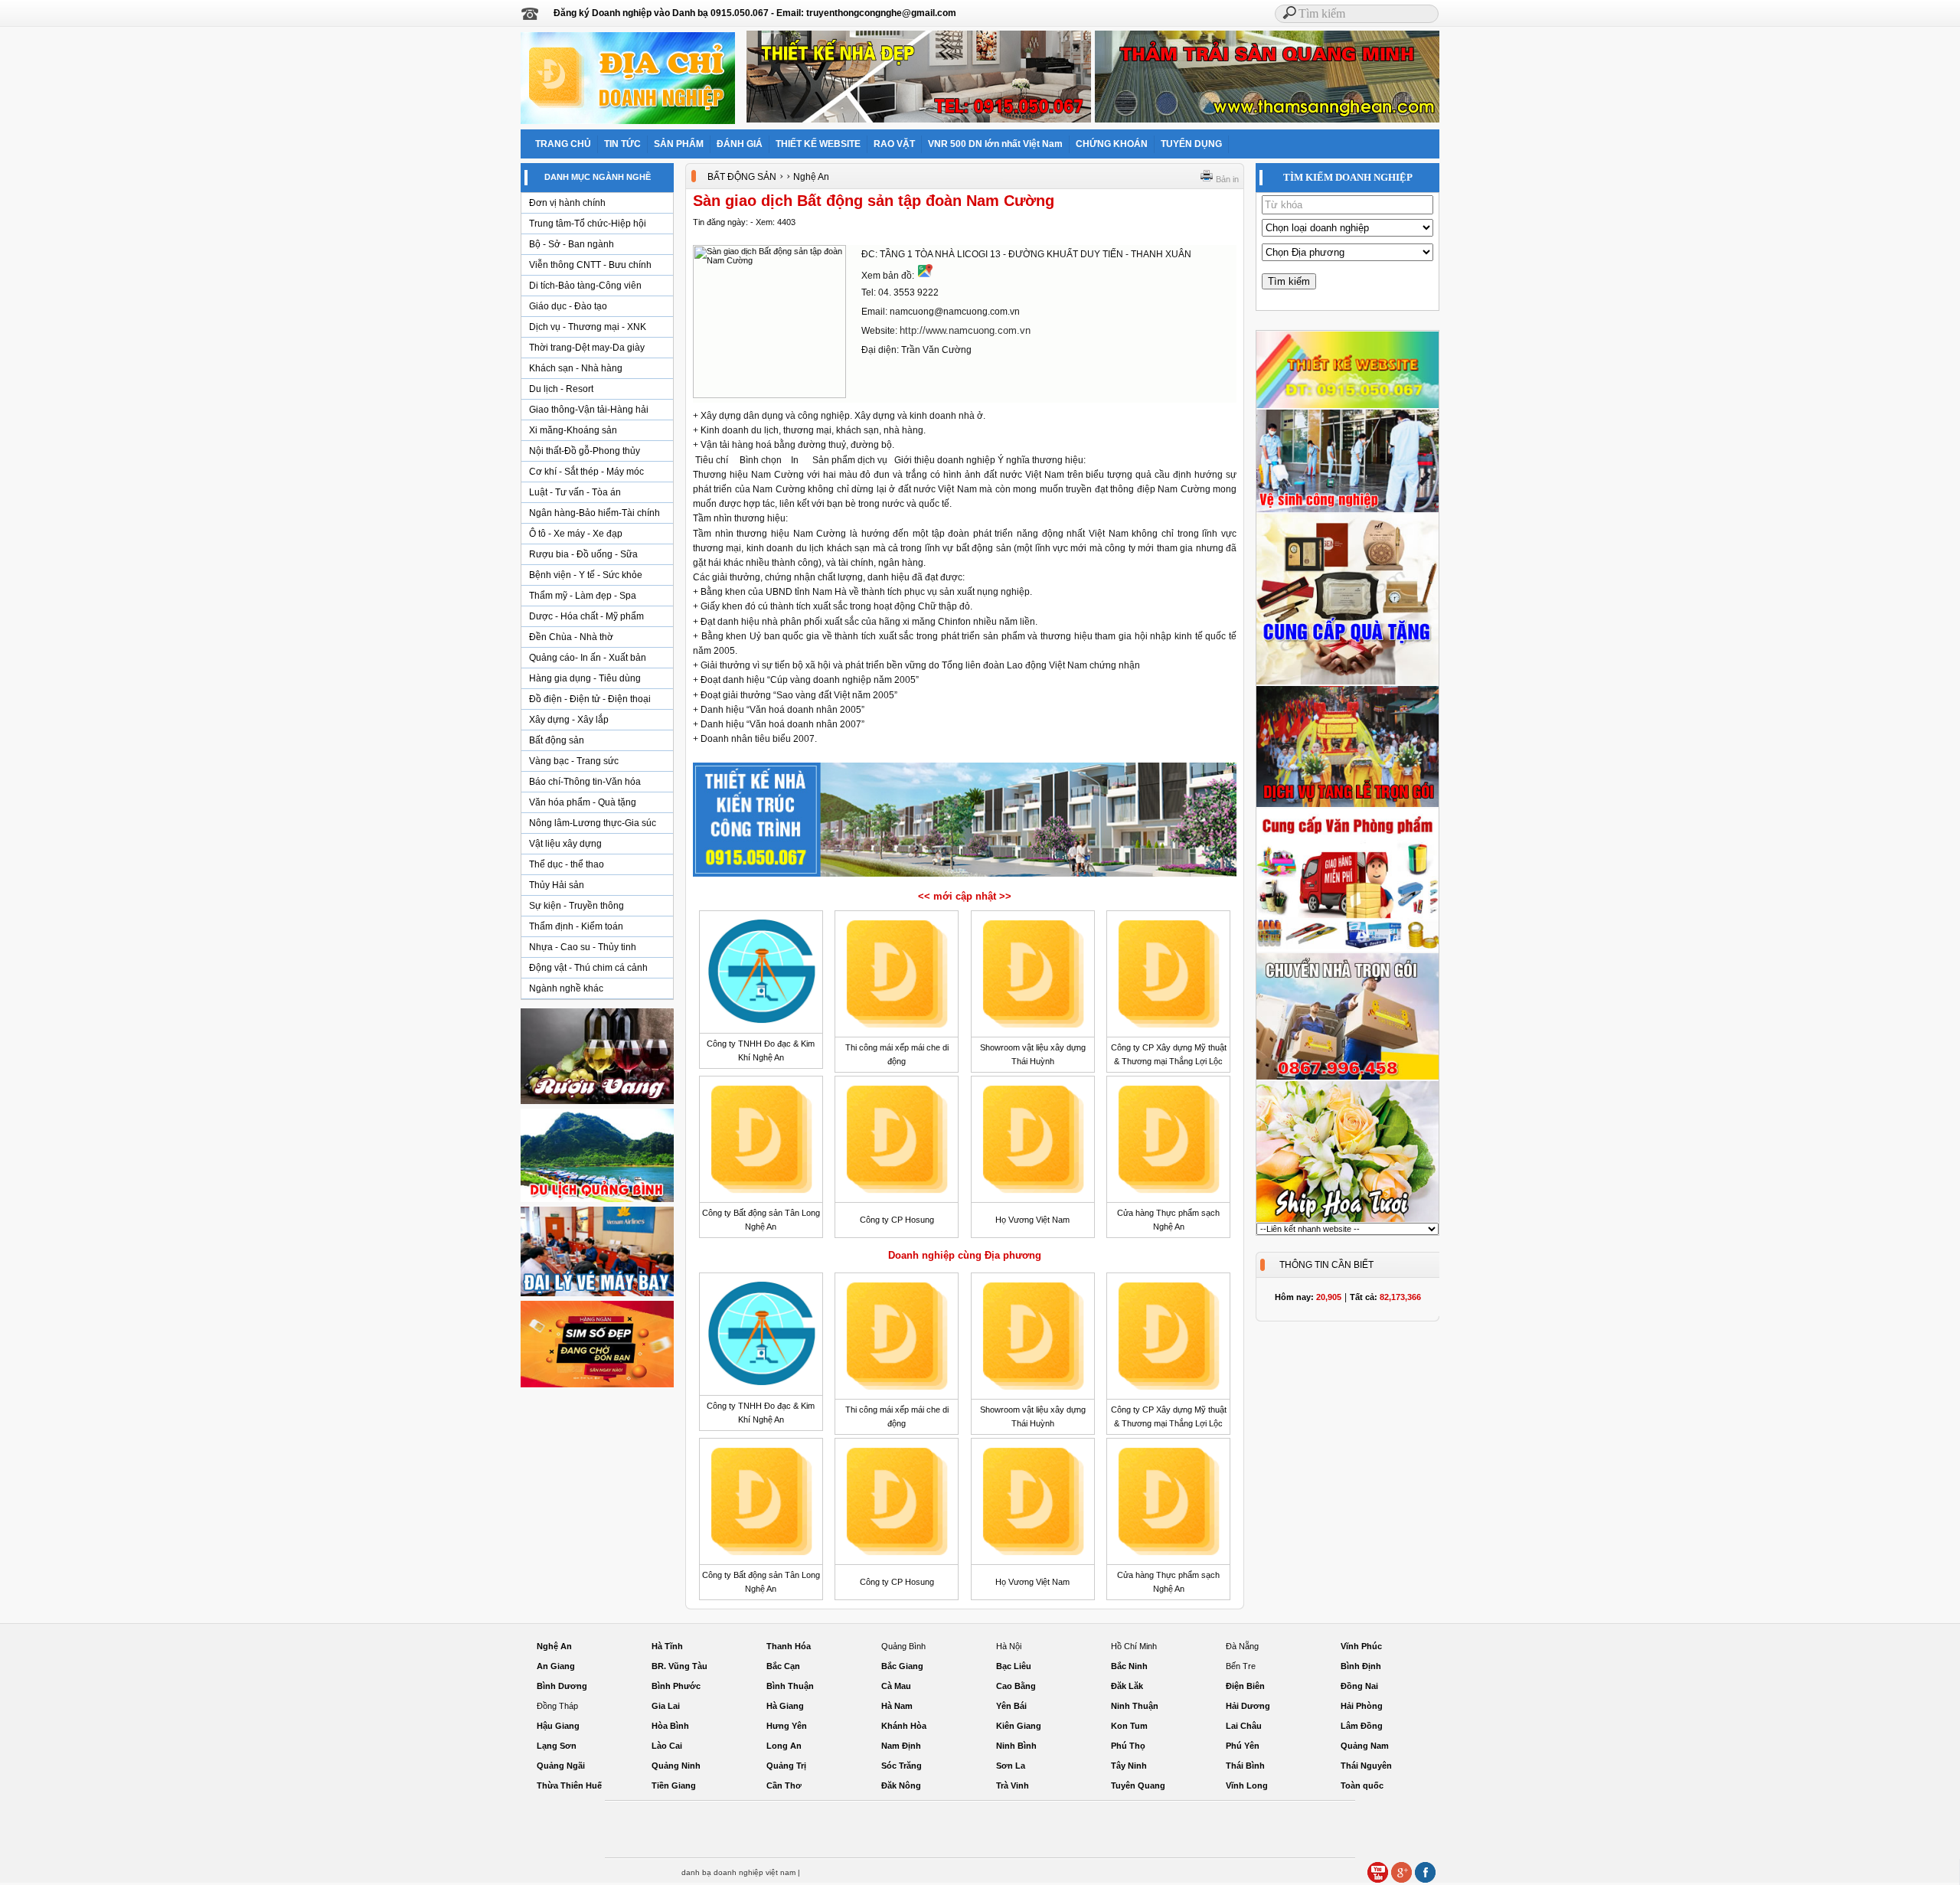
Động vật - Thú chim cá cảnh (588, 968)
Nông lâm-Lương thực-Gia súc (593, 823)
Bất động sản (557, 740)
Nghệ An (811, 177)
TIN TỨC (622, 144)
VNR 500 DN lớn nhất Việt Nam (995, 144)
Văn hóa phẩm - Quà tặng (583, 802)
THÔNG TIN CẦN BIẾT (1326, 1265)
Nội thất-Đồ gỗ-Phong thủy (585, 451)
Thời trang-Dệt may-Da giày (587, 348)
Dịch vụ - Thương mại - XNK (588, 327)
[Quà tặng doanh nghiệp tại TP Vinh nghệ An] (1347, 682)
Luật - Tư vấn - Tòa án (575, 492)
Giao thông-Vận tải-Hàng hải (589, 410)
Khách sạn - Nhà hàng (576, 368)
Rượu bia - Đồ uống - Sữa (583, 554)
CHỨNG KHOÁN (1112, 144)
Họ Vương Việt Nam (1032, 1220)
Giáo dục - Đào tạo (568, 306)
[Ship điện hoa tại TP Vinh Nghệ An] (1347, 1220)
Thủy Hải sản (557, 885)
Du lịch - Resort (561, 389)
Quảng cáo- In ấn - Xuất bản (588, 658)
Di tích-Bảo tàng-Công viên (585, 286)
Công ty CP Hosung (897, 1220)
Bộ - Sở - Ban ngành (572, 244)
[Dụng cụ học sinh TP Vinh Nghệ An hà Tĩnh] (1347, 949)
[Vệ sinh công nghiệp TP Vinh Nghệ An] (1347, 510)
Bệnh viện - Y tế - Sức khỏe (586, 575)
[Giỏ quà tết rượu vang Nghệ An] (597, 1103)
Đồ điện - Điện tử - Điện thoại (590, 699)
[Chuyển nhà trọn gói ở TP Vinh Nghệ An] (1347, 1077)
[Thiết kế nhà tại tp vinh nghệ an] (965, 876)
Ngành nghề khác (566, 988)
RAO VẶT (894, 144)
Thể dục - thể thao (567, 864)
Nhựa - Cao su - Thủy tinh (583, 947)
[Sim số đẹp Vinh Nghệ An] (597, 1387)
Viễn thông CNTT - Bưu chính (590, 265)
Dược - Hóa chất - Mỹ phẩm (586, 616)
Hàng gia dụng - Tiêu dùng (585, 678)
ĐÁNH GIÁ (740, 144)
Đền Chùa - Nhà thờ (571, 637)
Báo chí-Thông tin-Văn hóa (585, 782)
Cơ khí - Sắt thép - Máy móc (586, 472)
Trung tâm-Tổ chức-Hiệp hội (588, 224)
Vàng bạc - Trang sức (574, 761)
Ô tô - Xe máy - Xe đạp (576, 534)
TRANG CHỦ (563, 144)
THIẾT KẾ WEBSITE (818, 144)
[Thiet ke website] (1347, 406)
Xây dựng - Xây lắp (569, 720)
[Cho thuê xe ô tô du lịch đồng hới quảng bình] (597, 1201)
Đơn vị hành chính (567, 203)
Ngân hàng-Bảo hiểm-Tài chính (595, 513)
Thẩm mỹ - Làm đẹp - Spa (583, 596)
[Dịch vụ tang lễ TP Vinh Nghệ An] (1347, 805)
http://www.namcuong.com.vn (965, 330)
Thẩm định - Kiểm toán (576, 926)
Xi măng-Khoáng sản (573, 430)
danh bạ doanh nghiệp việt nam (738, 1872)
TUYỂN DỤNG (1191, 144)
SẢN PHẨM (679, 144)
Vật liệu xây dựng (565, 844)
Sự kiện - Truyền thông (577, 906)
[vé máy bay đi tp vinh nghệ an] (597, 1295)
